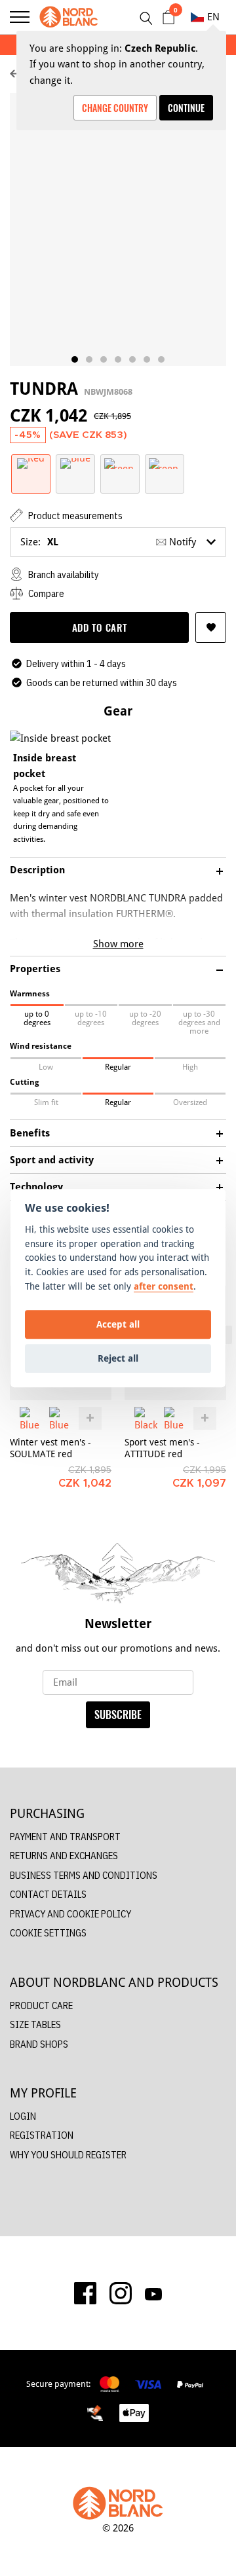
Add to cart (100, 627)
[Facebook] (85, 2293)
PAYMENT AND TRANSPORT (65, 1837)
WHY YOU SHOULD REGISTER (68, 2155)
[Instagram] (121, 2293)
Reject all (118, 1358)
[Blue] (75, 463)
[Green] (120, 463)
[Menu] (20, 17)
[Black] (146, 1418)
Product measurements (74, 516)
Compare (45, 593)
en (213, 17)
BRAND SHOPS (39, 2044)
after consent (164, 1286)
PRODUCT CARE (41, 2005)
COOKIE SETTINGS (48, 1933)
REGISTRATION (42, 2135)
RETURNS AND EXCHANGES (64, 1856)
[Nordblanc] (69, 17)
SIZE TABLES (35, 2024)
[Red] (31, 463)
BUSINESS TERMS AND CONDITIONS (84, 1875)
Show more (118, 944)
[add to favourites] (211, 627)
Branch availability (63, 574)
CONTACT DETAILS (48, 1894)
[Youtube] (153, 2293)
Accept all (118, 1324)
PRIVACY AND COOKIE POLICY (70, 1914)
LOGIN (23, 2116)
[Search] (146, 18)
